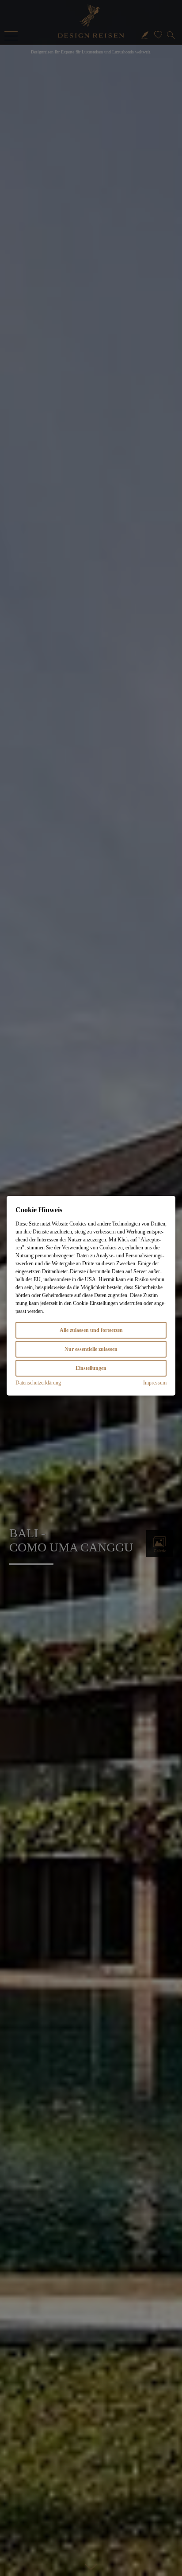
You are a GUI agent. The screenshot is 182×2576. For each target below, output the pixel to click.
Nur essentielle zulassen (91, 1349)
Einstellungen (91, 1368)
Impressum (155, 1383)
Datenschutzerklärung (38, 1383)
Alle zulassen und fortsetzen (91, 1330)
